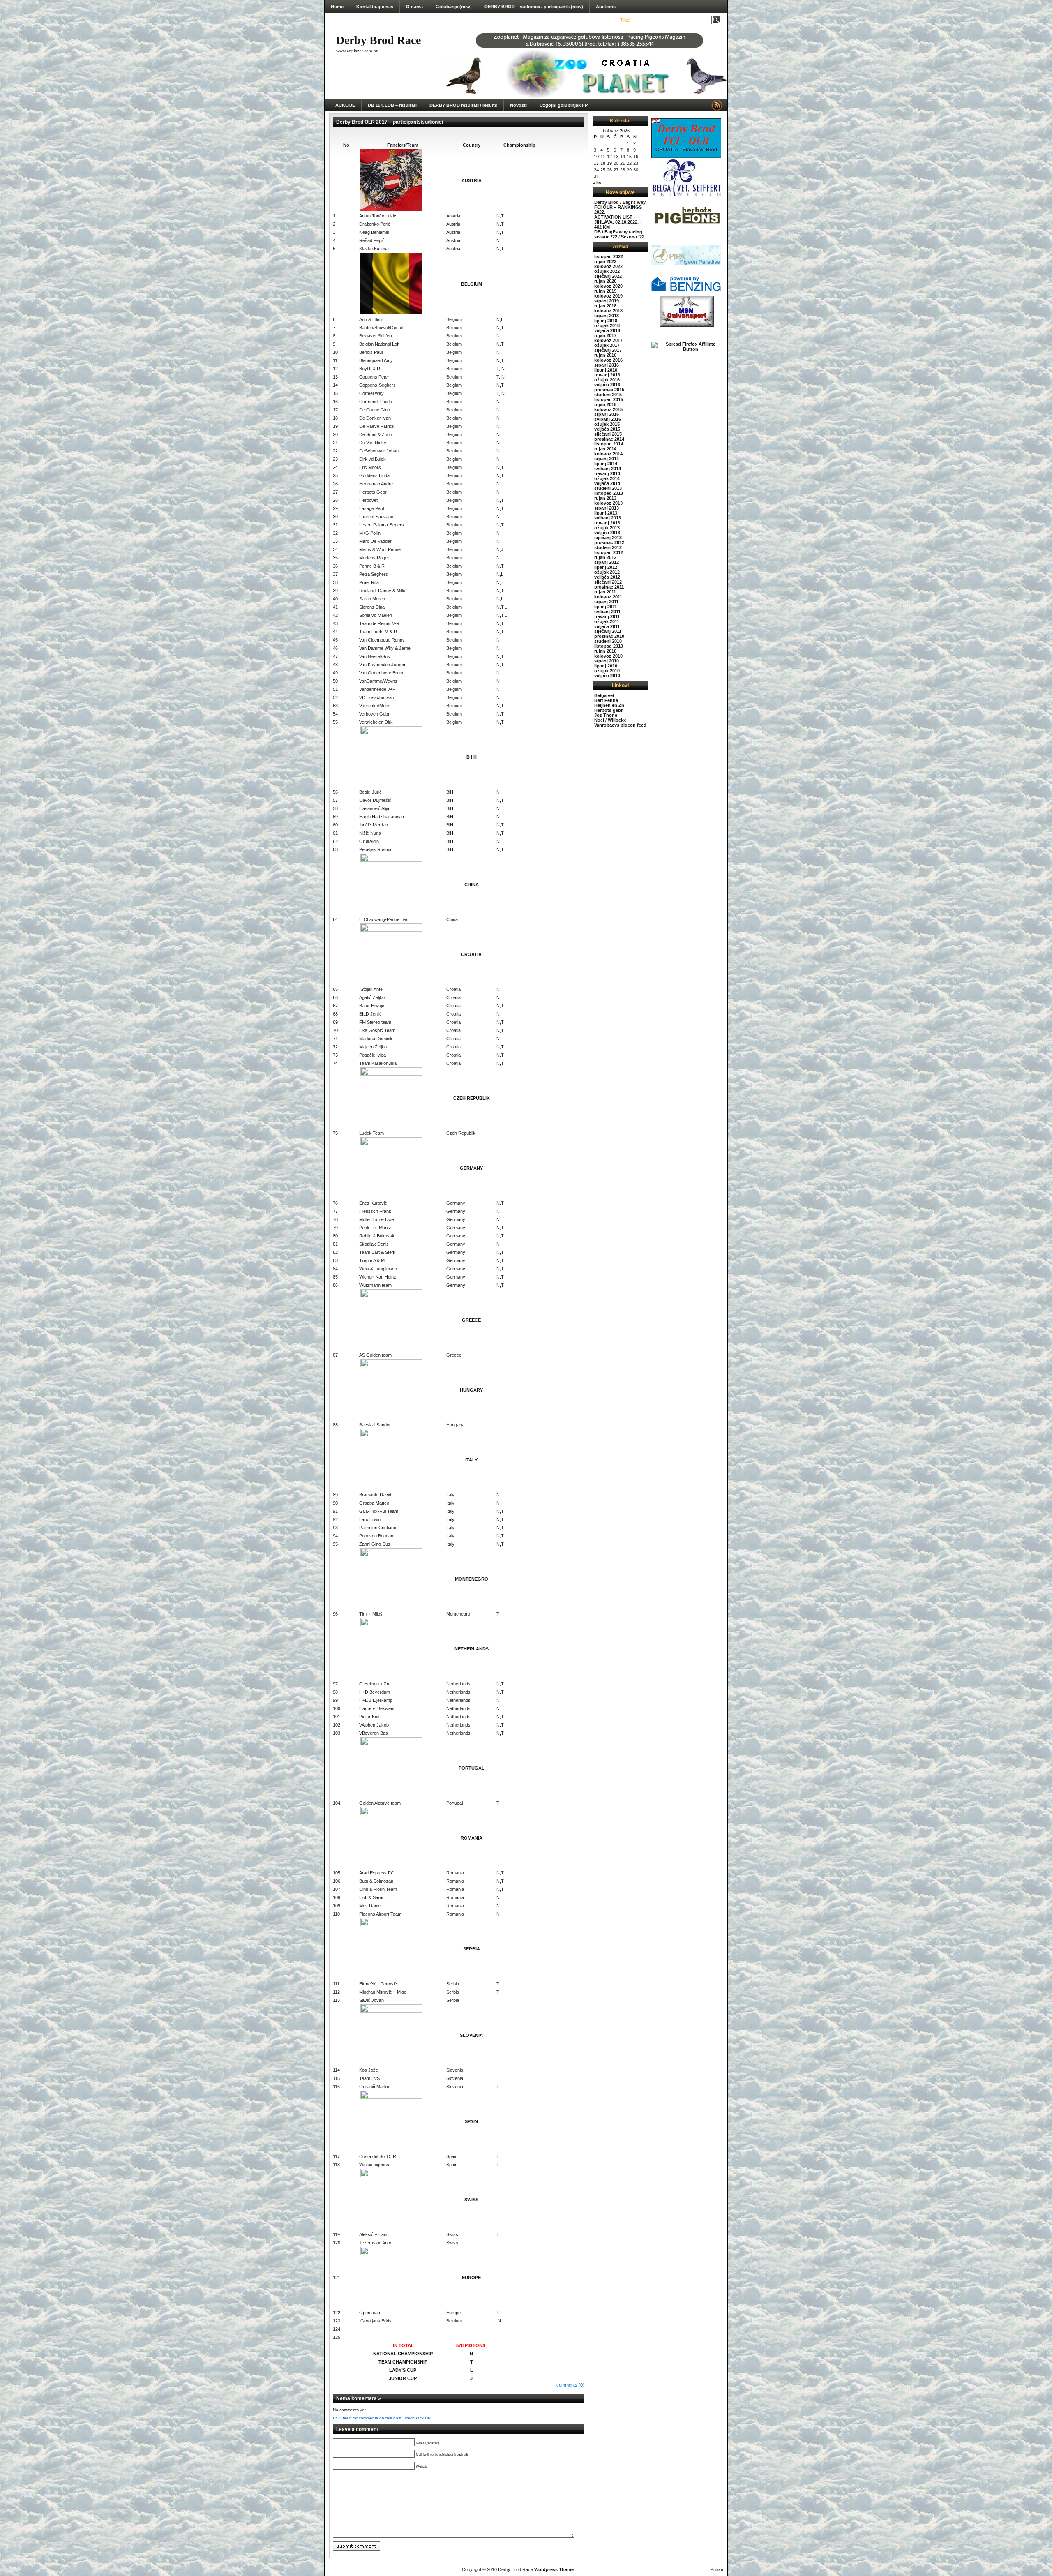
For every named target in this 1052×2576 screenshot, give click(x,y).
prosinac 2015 (609, 390)
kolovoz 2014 (608, 454)
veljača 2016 (607, 385)
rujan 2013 (605, 498)
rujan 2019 (605, 291)
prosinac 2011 (609, 587)
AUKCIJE (345, 105)
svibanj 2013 (608, 518)
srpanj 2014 (607, 459)
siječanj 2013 (608, 538)
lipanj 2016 (606, 370)
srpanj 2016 (607, 365)
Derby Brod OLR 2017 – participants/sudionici (390, 122)
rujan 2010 (605, 651)
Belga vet (604, 695)
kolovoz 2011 (608, 597)
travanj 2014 (607, 473)
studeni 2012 (608, 547)
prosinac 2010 (609, 636)
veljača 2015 (607, 429)
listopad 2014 (609, 444)
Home (337, 7)
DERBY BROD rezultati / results (463, 105)
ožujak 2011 (607, 621)
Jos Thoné (606, 715)
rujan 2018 (605, 306)
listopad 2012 (609, 552)
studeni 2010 (608, 641)
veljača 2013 (607, 533)
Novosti (518, 105)
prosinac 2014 (609, 439)
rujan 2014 (605, 449)
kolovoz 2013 (608, 503)
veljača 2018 (607, 330)
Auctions (606, 7)
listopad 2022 (609, 256)
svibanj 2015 (608, 419)
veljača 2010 (607, 676)
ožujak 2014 (607, 478)
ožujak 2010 (607, 671)
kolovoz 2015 (608, 409)
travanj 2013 (607, 523)
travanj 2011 (607, 616)
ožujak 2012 (607, 572)
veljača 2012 (607, 577)
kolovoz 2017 (608, 340)
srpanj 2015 (607, 414)
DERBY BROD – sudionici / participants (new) (534, 7)
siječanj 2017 (608, 350)
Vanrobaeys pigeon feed (620, 725)
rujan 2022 (605, 261)
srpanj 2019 (607, 301)
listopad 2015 (609, 399)
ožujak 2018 (607, 325)
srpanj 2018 (607, 316)
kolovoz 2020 (608, 286)
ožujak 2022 (607, 271)
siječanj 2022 (608, 276)
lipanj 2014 (606, 464)
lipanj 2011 (606, 607)
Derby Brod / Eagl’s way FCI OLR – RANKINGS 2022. (620, 207)
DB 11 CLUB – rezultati (392, 105)
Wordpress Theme (554, 2569)
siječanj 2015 (608, 434)
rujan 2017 (605, 335)
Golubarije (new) (454, 7)
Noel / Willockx (610, 720)
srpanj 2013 (607, 508)
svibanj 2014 (608, 469)
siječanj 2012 (608, 582)
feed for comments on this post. (368, 2418)
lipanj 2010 (606, 666)
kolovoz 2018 (608, 311)
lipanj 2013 (606, 513)
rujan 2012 (605, 557)
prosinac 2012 (609, 542)
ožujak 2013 (607, 528)
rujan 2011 (605, 592)
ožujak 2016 (607, 380)
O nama (414, 7)
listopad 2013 (609, 493)
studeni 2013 (608, 488)
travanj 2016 (607, 375)
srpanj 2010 (607, 661)
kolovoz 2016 (608, 360)
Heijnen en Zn (609, 705)
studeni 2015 (608, 395)
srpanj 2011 (606, 602)
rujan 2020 (605, 281)
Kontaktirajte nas (375, 7)
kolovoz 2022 (608, 266)
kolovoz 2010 (608, 656)
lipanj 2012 (606, 567)
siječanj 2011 (608, 631)
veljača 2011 (607, 626)
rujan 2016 (605, 355)
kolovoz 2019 (608, 296)
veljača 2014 (607, 483)
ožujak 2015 (607, 424)
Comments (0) (570, 2385)
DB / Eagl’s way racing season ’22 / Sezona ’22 (619, 234)
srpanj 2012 (607, 562)
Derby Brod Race (378, 40)
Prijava (717, 2569)
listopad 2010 (609, 646)
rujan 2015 (605, 404)
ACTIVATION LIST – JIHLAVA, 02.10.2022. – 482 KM (618, 222)
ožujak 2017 (607, 345)
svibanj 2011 (607, 612)
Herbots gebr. (609, 710)
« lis (597, 182)
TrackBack (418, 2418)
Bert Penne (606, 700)
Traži (625, 20)
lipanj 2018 (606, 321)
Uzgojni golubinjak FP (564, 105)
